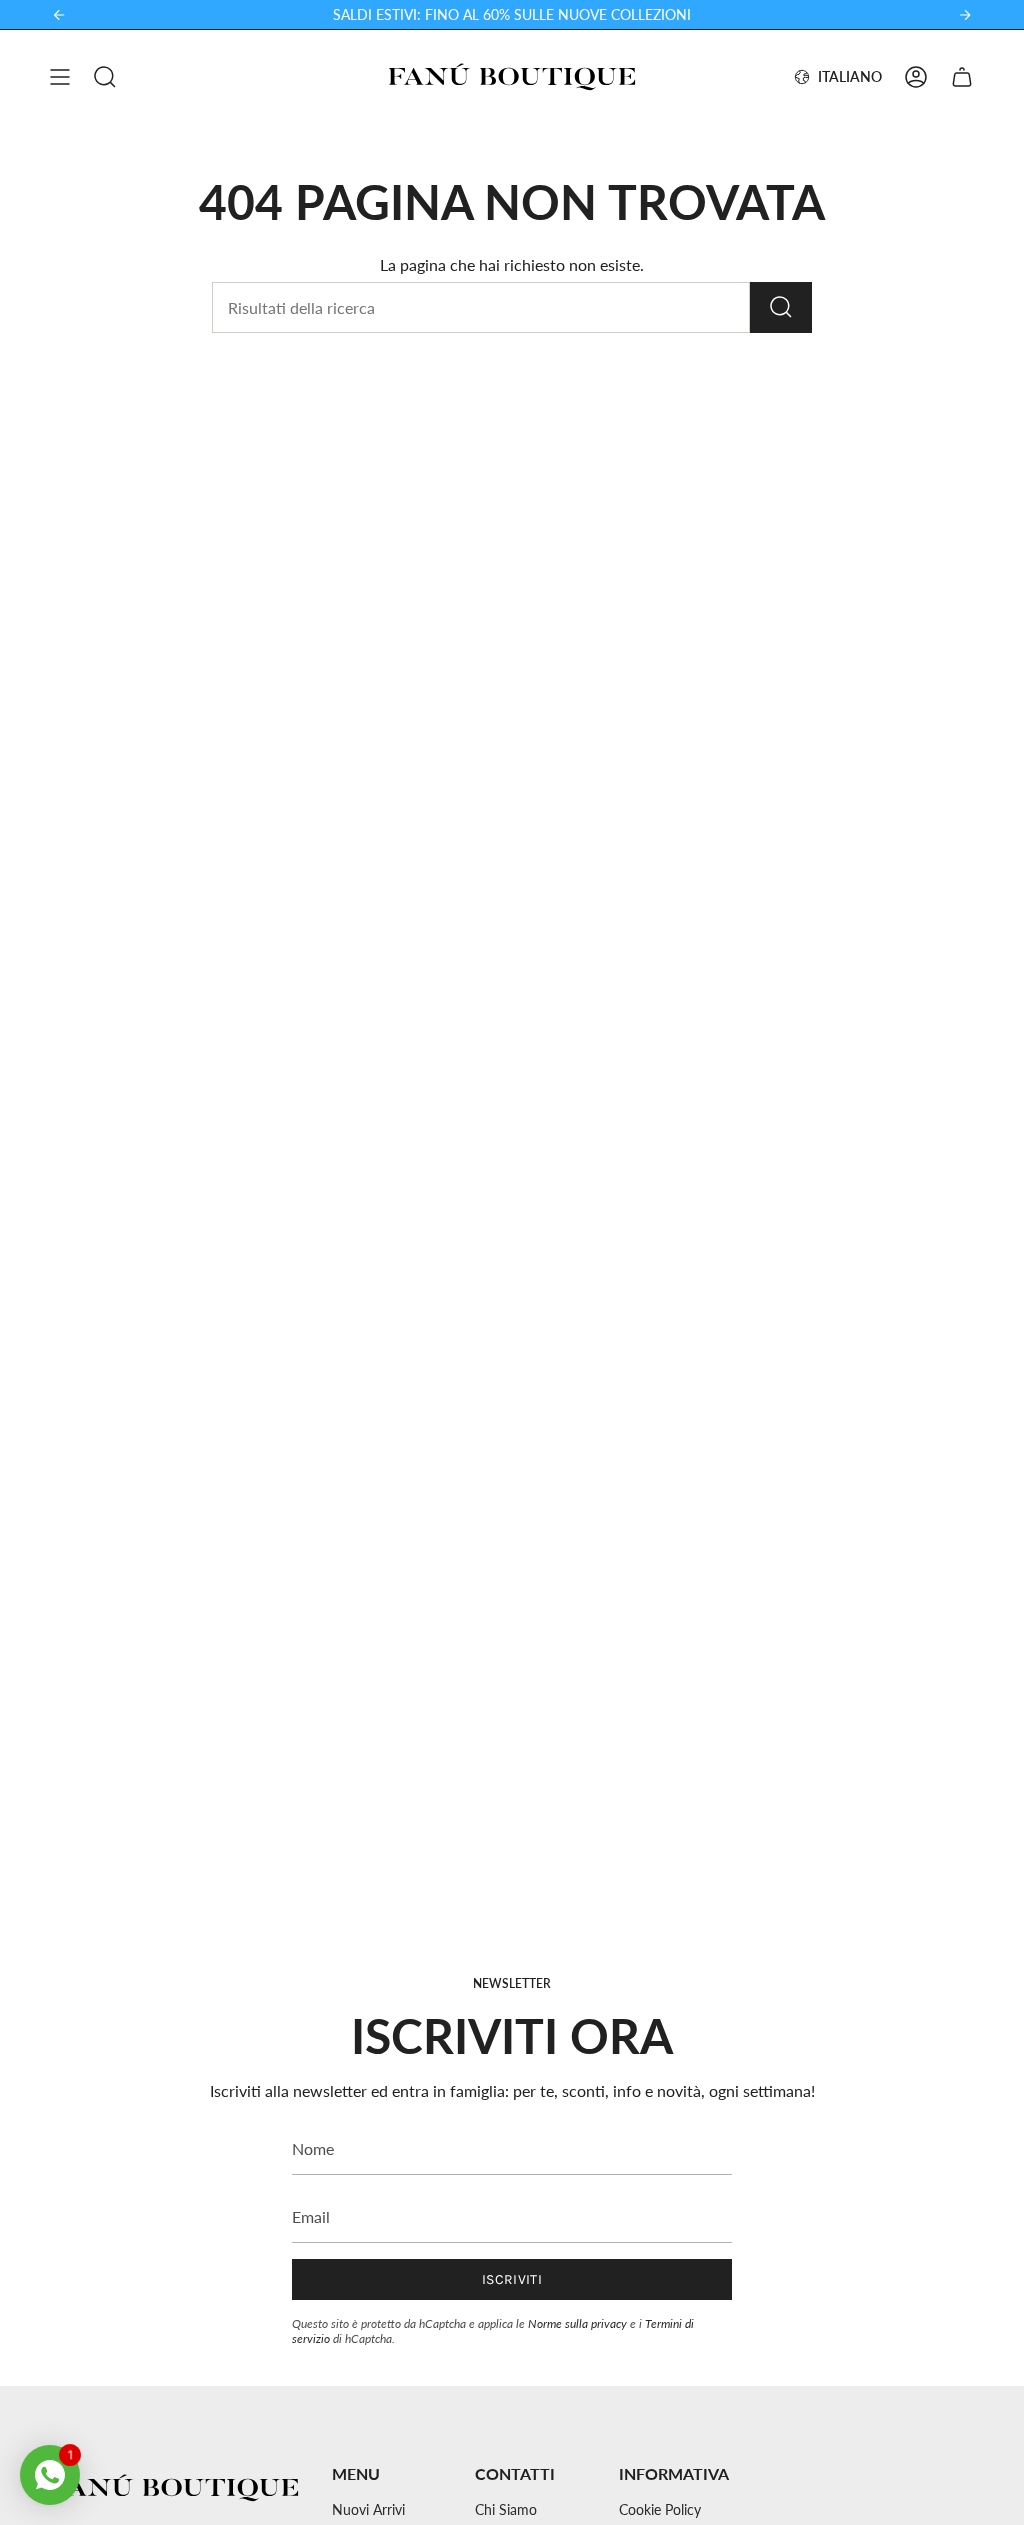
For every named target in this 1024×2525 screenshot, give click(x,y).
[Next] (965, 15)
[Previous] (59, 15)
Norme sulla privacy (577, 2323)
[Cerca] (781, 307)
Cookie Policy (660, 2509)
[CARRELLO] (962, 76)
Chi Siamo (506, 2509)
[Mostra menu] (60, 76)
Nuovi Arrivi (368, 2509)
